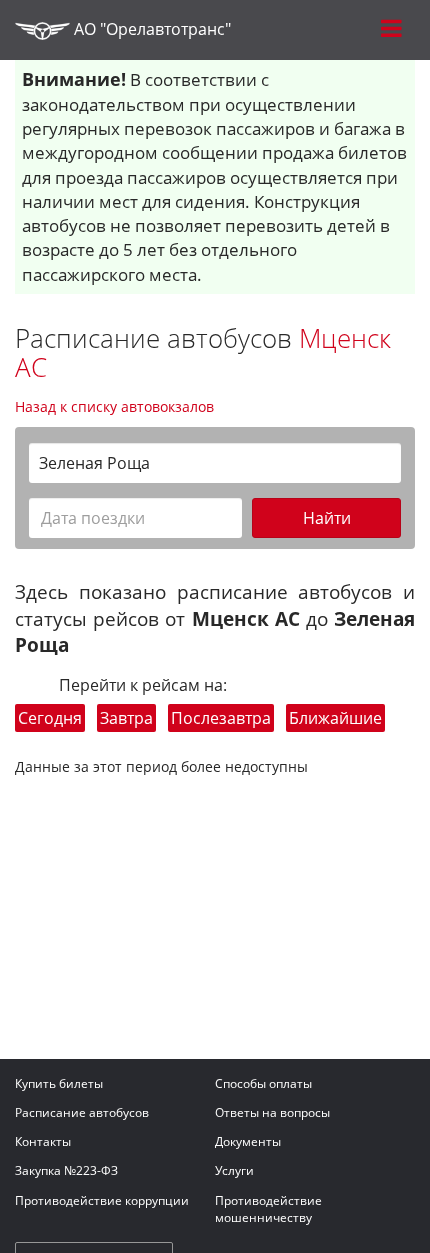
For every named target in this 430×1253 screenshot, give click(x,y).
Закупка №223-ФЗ (66, 1170)
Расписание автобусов (82, 1112)
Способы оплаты (263, 1083)
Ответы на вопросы (272, 1112)
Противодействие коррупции (102, 1200)
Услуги (234, 1170)
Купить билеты (59, 1083)
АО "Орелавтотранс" (150, 29)
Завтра (126, 718)
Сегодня (50, 718)
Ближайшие (335, 718)
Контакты (43, 1141)
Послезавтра (221, 718)
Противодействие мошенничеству (268, 1209)
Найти (327, 518)
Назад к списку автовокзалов (114, 406)
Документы (248, 1141)
